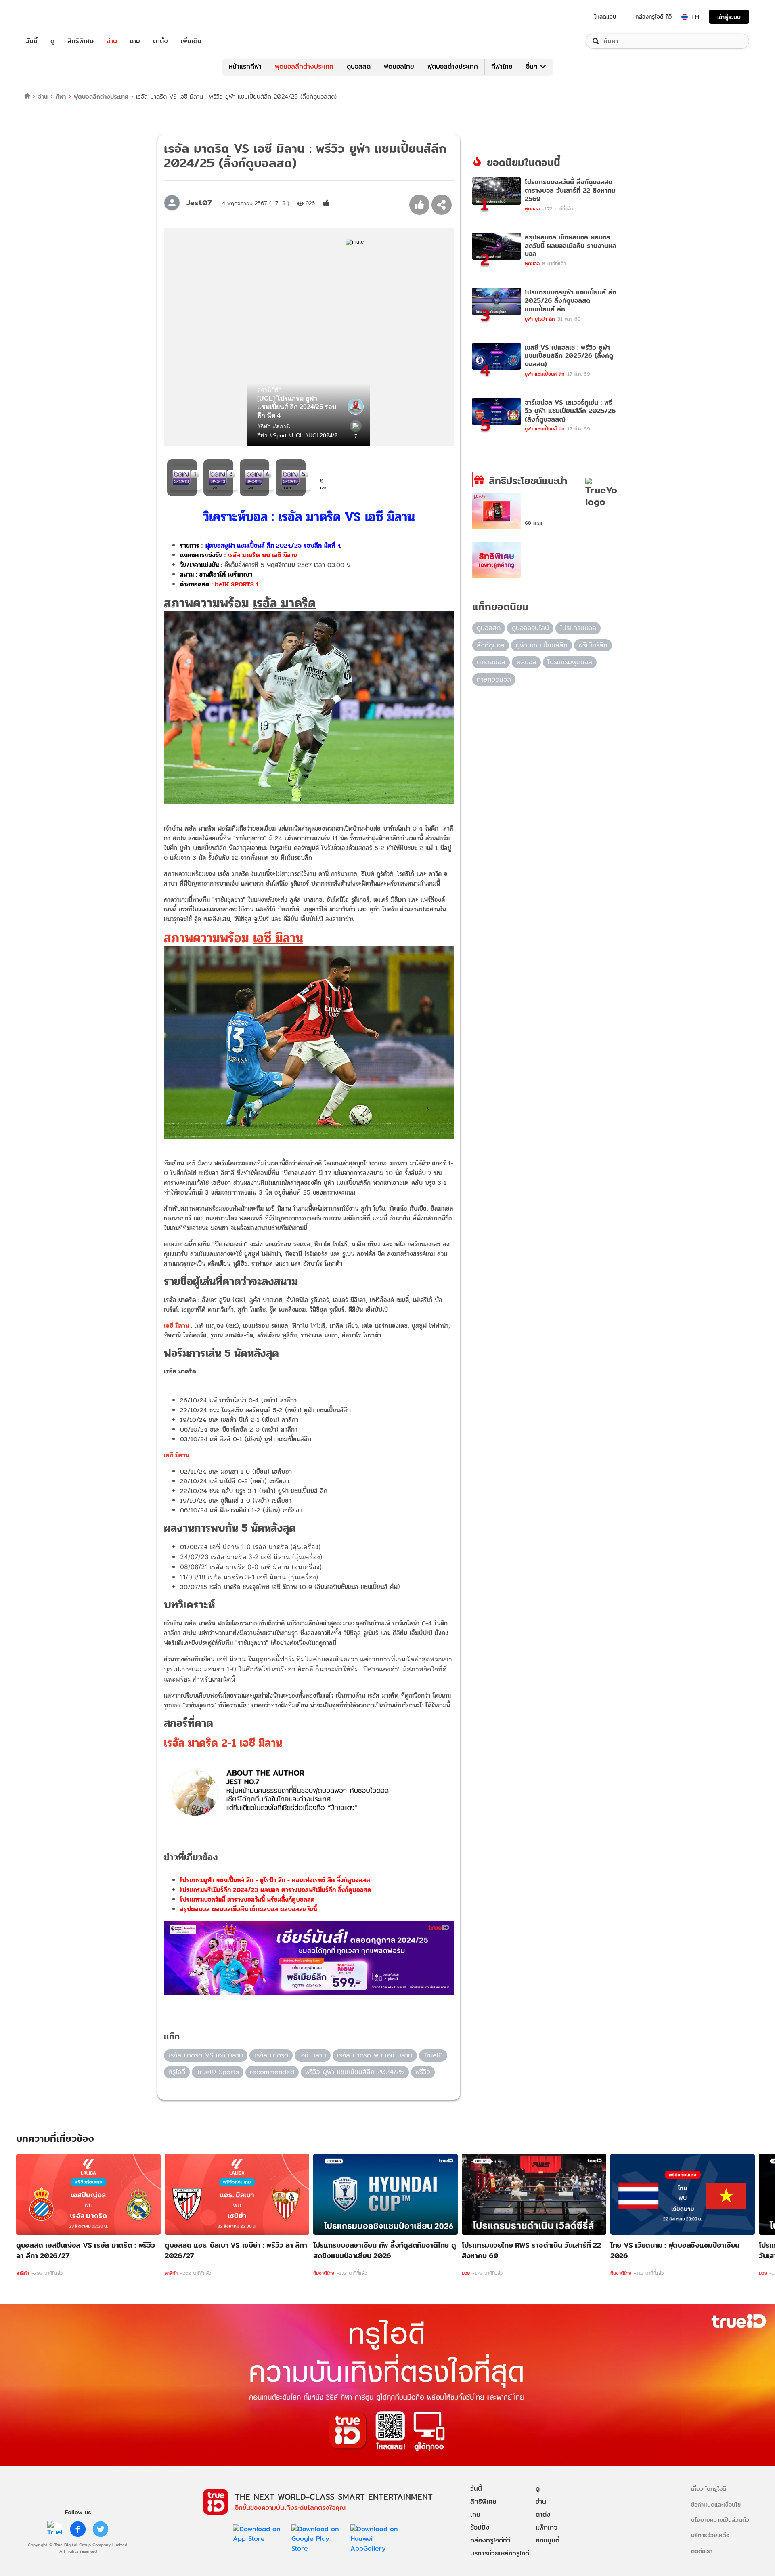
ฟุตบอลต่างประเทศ (453, 66)
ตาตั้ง (160, 41)
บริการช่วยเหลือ (710, 2535)
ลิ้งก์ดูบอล (491, 645)
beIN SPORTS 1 (237, 584)
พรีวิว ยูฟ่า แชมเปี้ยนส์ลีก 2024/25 (355, 2072)
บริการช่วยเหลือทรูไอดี (500, 2553)
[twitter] (101, 2529)
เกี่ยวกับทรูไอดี (709, 2489)
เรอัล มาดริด (271, 2055)
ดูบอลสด (359, 66)
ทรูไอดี (177, 2072)
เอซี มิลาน (313, 2055)
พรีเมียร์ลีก (593, 645)
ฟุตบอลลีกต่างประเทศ (304, 66)
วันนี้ (32, 41)
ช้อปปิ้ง (480, 2527)
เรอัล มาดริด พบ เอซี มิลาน (262, 555)
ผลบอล (527, 662)
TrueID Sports (218, 2072)
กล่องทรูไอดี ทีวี (654, 17)
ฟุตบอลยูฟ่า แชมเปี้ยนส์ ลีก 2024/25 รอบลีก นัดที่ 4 (273, 545)
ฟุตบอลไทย (399, 66)
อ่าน (112, 41)
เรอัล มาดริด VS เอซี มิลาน (206, 2055)
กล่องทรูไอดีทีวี (490, 2540)
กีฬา (61, 96)
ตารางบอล (491, 662)
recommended (272, 2072)
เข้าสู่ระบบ (729, 17)
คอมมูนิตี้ (548, 2540)
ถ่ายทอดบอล (494, 679)
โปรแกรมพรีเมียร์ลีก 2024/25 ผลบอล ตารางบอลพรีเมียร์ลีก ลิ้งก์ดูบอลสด (276, 1890)
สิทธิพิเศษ (81, 41)
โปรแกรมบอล (578, 628)
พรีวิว (423, 2072)
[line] (55, 2529)
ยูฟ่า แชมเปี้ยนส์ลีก (542, 645)
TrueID (50, 17)
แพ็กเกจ (547, 2527)
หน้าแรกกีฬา (245, 66)
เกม (135, 41)
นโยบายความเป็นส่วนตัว (720, 2520)
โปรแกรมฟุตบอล (570, 662)
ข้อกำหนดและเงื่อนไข (716, 2504)
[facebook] (78, 2529)
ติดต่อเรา (702, 2551)
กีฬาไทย (502, 66)
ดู (52, 41)
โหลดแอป (605, 17)
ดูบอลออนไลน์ (530, 628)
